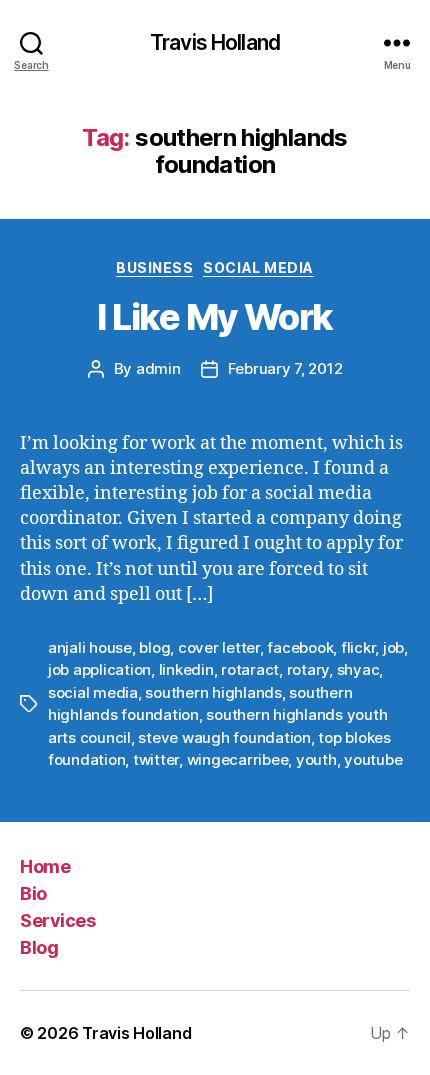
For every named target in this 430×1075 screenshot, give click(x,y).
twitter (156, 759)
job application (99, 669)
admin (158, 368)
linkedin (186, 669)
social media (93, 692)
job (393, 647)
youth (316, 759)
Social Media (258, 267)
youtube (373, 759)
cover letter (219, 647)
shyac (358, 669)
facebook (300, 647)
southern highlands (213, 692)
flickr (358, 647)
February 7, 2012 (285, 368)
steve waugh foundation (224, 737)
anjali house (90, 647)
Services (57, 920)
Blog (39, 947)
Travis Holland (215, 42)
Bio (33, 893)
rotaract (250, 669)
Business (154, 267)
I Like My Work (214, 317)
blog (154, 647)
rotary (308, 669)
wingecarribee (238, 759)
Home (45, 866)
